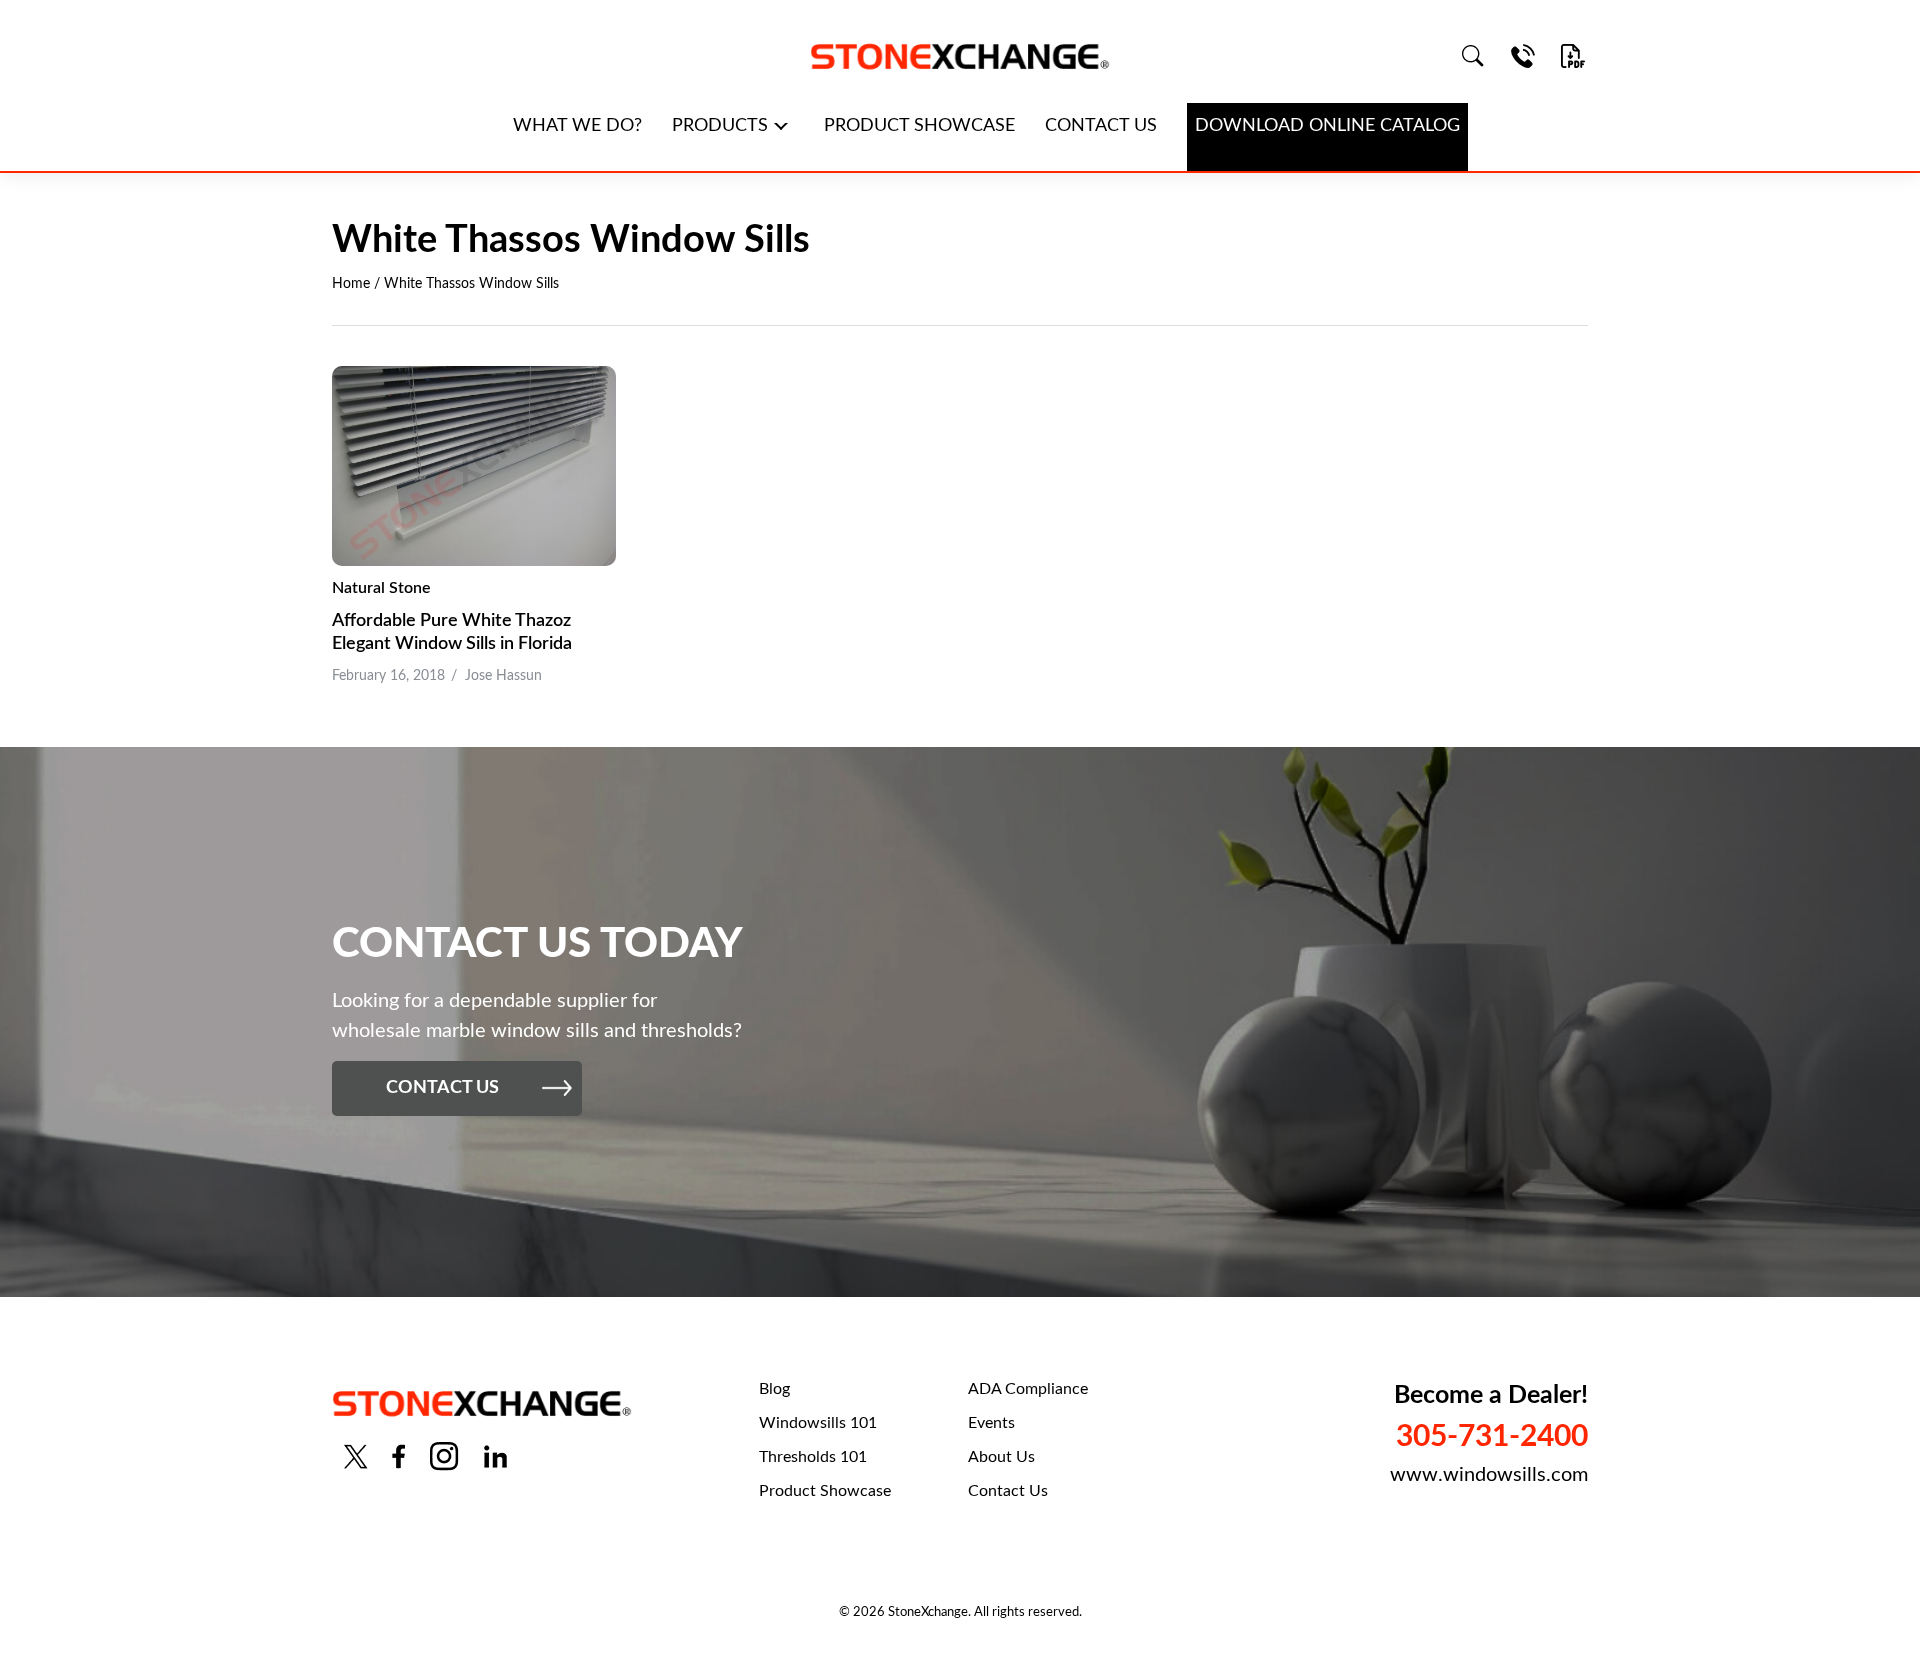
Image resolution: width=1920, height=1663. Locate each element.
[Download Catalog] (1573, 56)
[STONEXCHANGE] (960, 56)
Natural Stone (381, 588)
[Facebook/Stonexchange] (398, 1456)
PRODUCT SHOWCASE (919, 126)
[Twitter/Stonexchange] (356, 1456)
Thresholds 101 (813, 1457)
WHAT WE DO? (577, 126)
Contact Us (1008, 1491)
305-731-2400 (1492, 1437)
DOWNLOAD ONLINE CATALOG (1327, 126)
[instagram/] (444, 1456)
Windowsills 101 (818, 1423)
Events (991, 1423)
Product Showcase (825, 1491)
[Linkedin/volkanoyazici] (495, 1456)
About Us (1001, 1457)
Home (351, 284)
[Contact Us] (1523, 56)
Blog (774, 1389)
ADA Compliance (1028, 1389)
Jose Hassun (503, 676)
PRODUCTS (720, 126)
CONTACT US (1101, 126)
